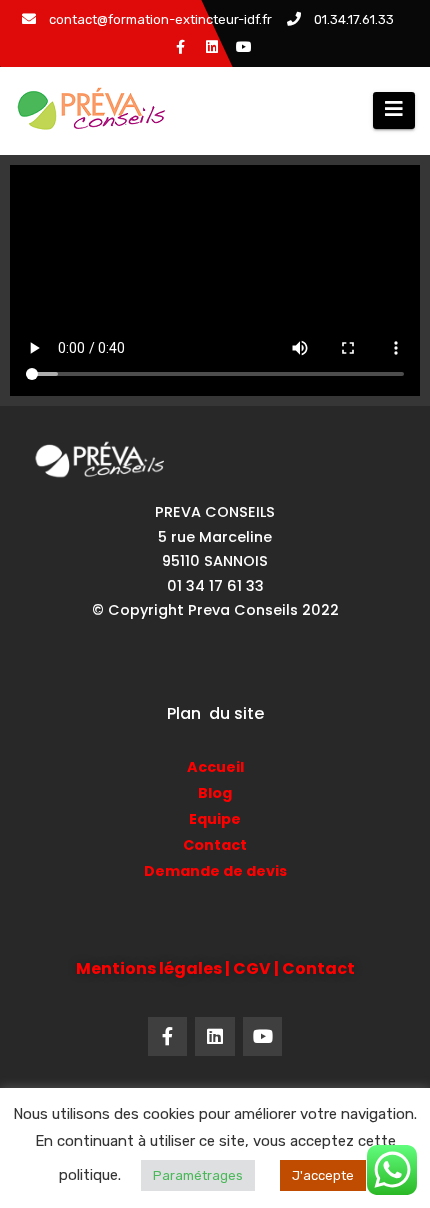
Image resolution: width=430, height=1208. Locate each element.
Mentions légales (149, 968)
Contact (215, 845)
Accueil (215, 767)
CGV (252, 968)
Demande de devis (215, 871)
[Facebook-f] (168, 1037)
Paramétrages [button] (198, 1175)
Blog (215, 793)
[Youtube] (263, 1037)
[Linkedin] (215, 1037)
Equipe (215, 819)
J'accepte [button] (323, 1175)
